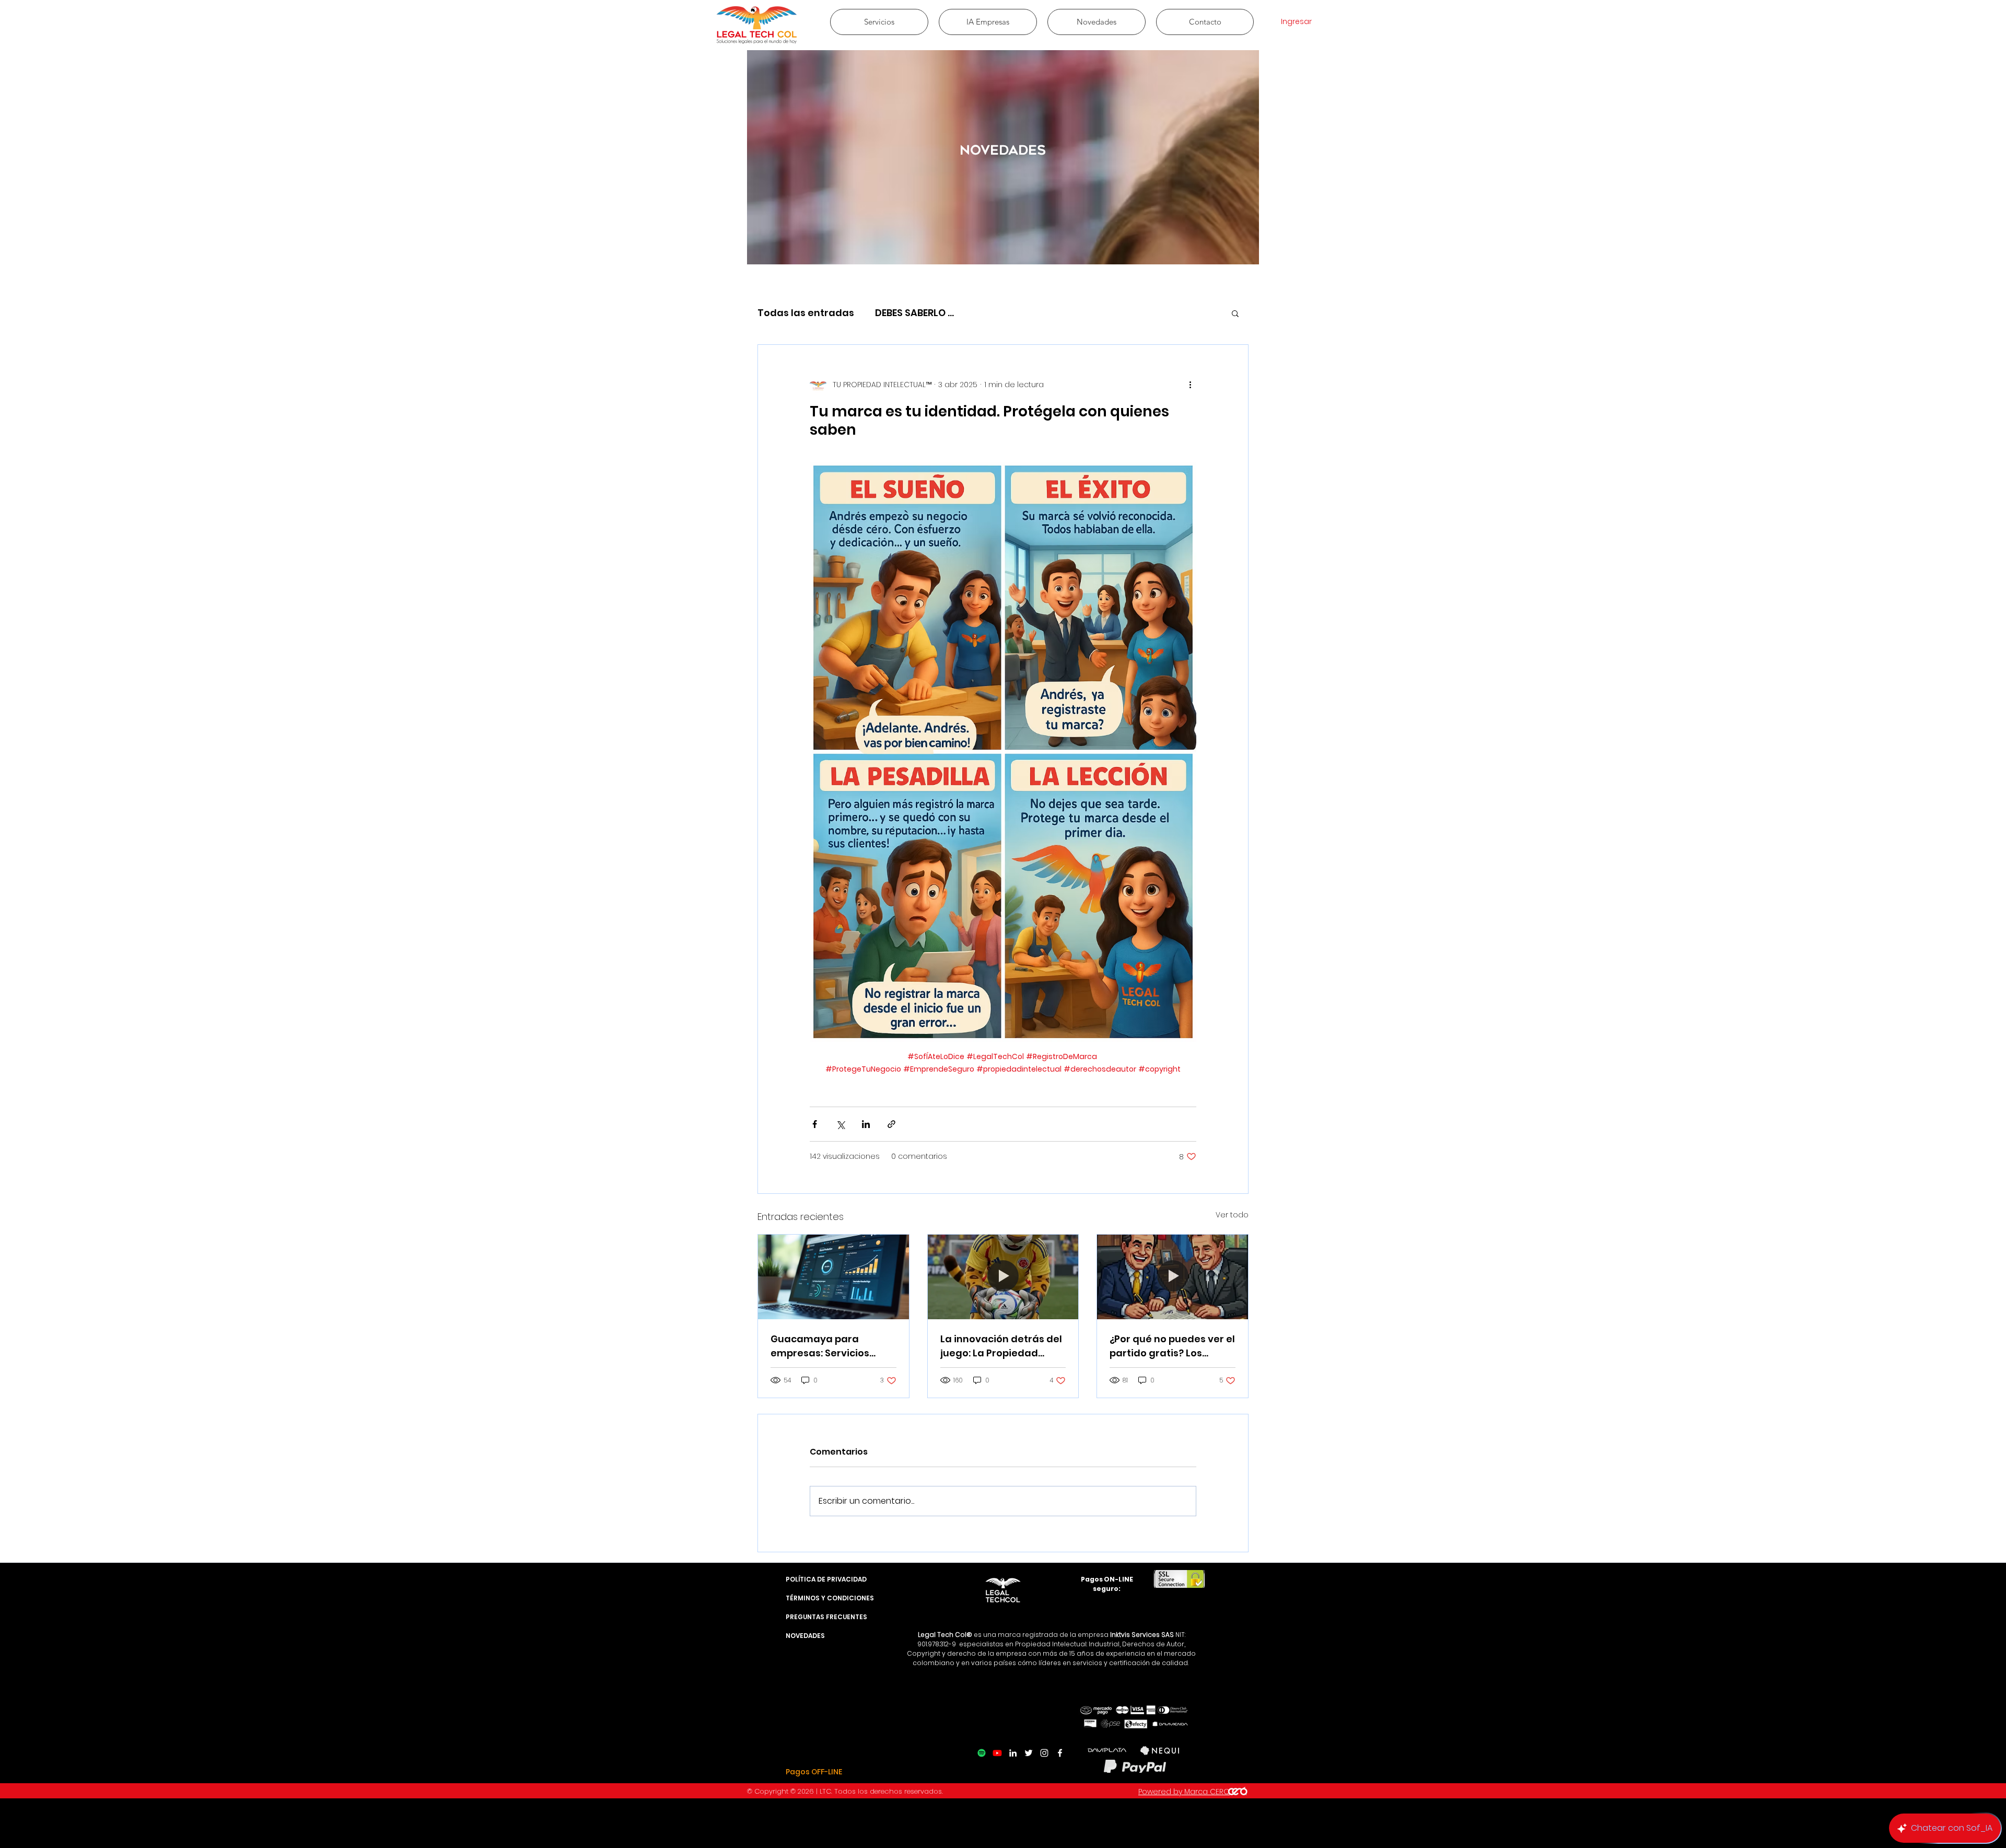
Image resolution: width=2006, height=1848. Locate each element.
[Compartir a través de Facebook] (815, 1124)
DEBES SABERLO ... (914, 313)
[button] (1235, 313)
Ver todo (1232, 1215)
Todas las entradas (806, 313)
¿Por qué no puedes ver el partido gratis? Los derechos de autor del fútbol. (1172, 1346)
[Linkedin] (1013, 1753)
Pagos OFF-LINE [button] (814, 1772)
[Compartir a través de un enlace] (891, 1124)
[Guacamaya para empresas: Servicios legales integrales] (833, 1277)
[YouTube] (997, 1753)
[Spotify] (982, 1753)
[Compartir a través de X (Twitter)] (840, 1124)
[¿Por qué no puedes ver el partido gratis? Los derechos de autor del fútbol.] (1173, 1277)
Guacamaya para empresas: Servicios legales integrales (820, 1346)
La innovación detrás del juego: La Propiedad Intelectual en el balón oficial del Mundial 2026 (1001, 1346)
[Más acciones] (1190, 385)
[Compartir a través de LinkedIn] (866, 1124)
